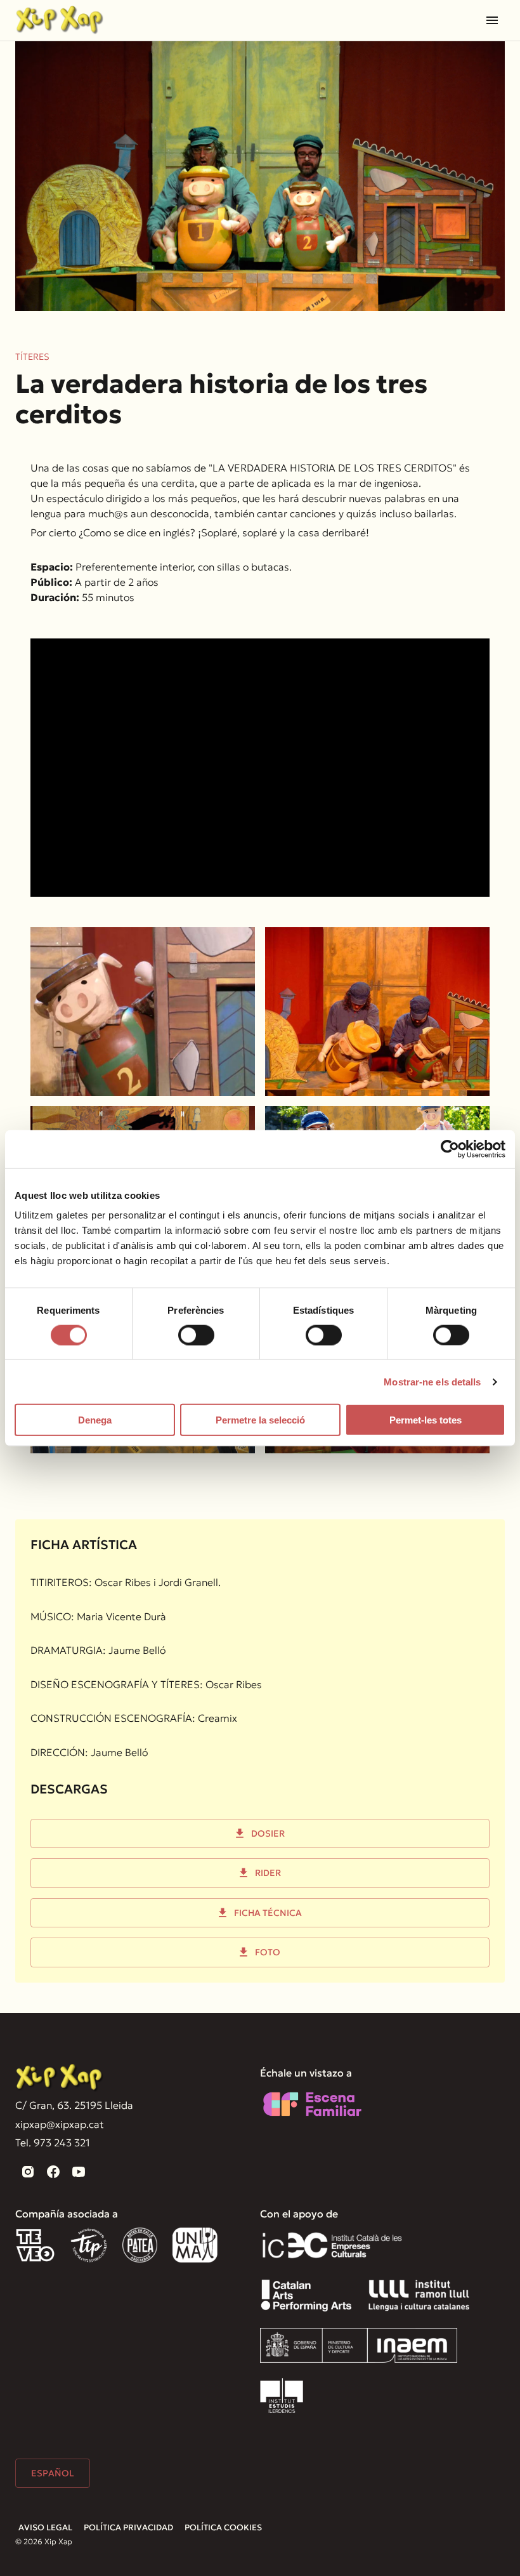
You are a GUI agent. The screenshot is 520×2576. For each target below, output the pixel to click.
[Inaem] (359, 2345)
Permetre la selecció (260, 1420)
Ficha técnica (268, 1913)
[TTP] (89, 2245)
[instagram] (28, 2172)
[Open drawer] (492, 20)
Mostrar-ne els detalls (432, 1381)
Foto (268, 1952)
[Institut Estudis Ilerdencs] (282, 2395)
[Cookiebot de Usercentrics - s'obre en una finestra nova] (450, 1149)
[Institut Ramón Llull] (419, 2295)
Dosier (268, 1833)
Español (53, 2473)
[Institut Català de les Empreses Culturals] (332, 2245)
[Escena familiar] (312, 2104)
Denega (95, 1420)
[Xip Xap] (60, 2078)
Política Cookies (223, 2527)
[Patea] (140, 2245)
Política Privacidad (128, 2527)
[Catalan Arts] (306, 2295)
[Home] (60, 20)
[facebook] (53, 2172)
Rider (268, 1873)
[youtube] (79, 2172)
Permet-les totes (426, 1420)
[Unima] (197, 2245)
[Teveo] (35, 2245)
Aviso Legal (45, 2527)
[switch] (196, 1335)
